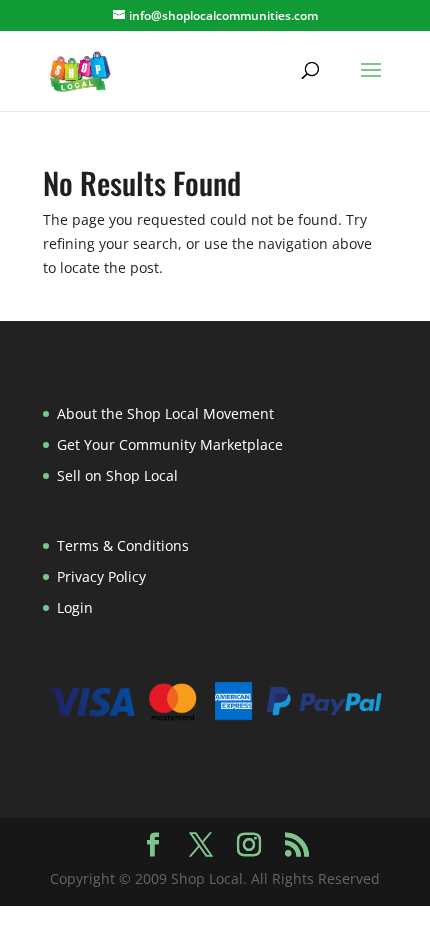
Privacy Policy (101, 576)
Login (75, 607)
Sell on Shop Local (117, 475)
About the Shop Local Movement (165, 413)
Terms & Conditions (123, 545)
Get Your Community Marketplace (170, 444)
